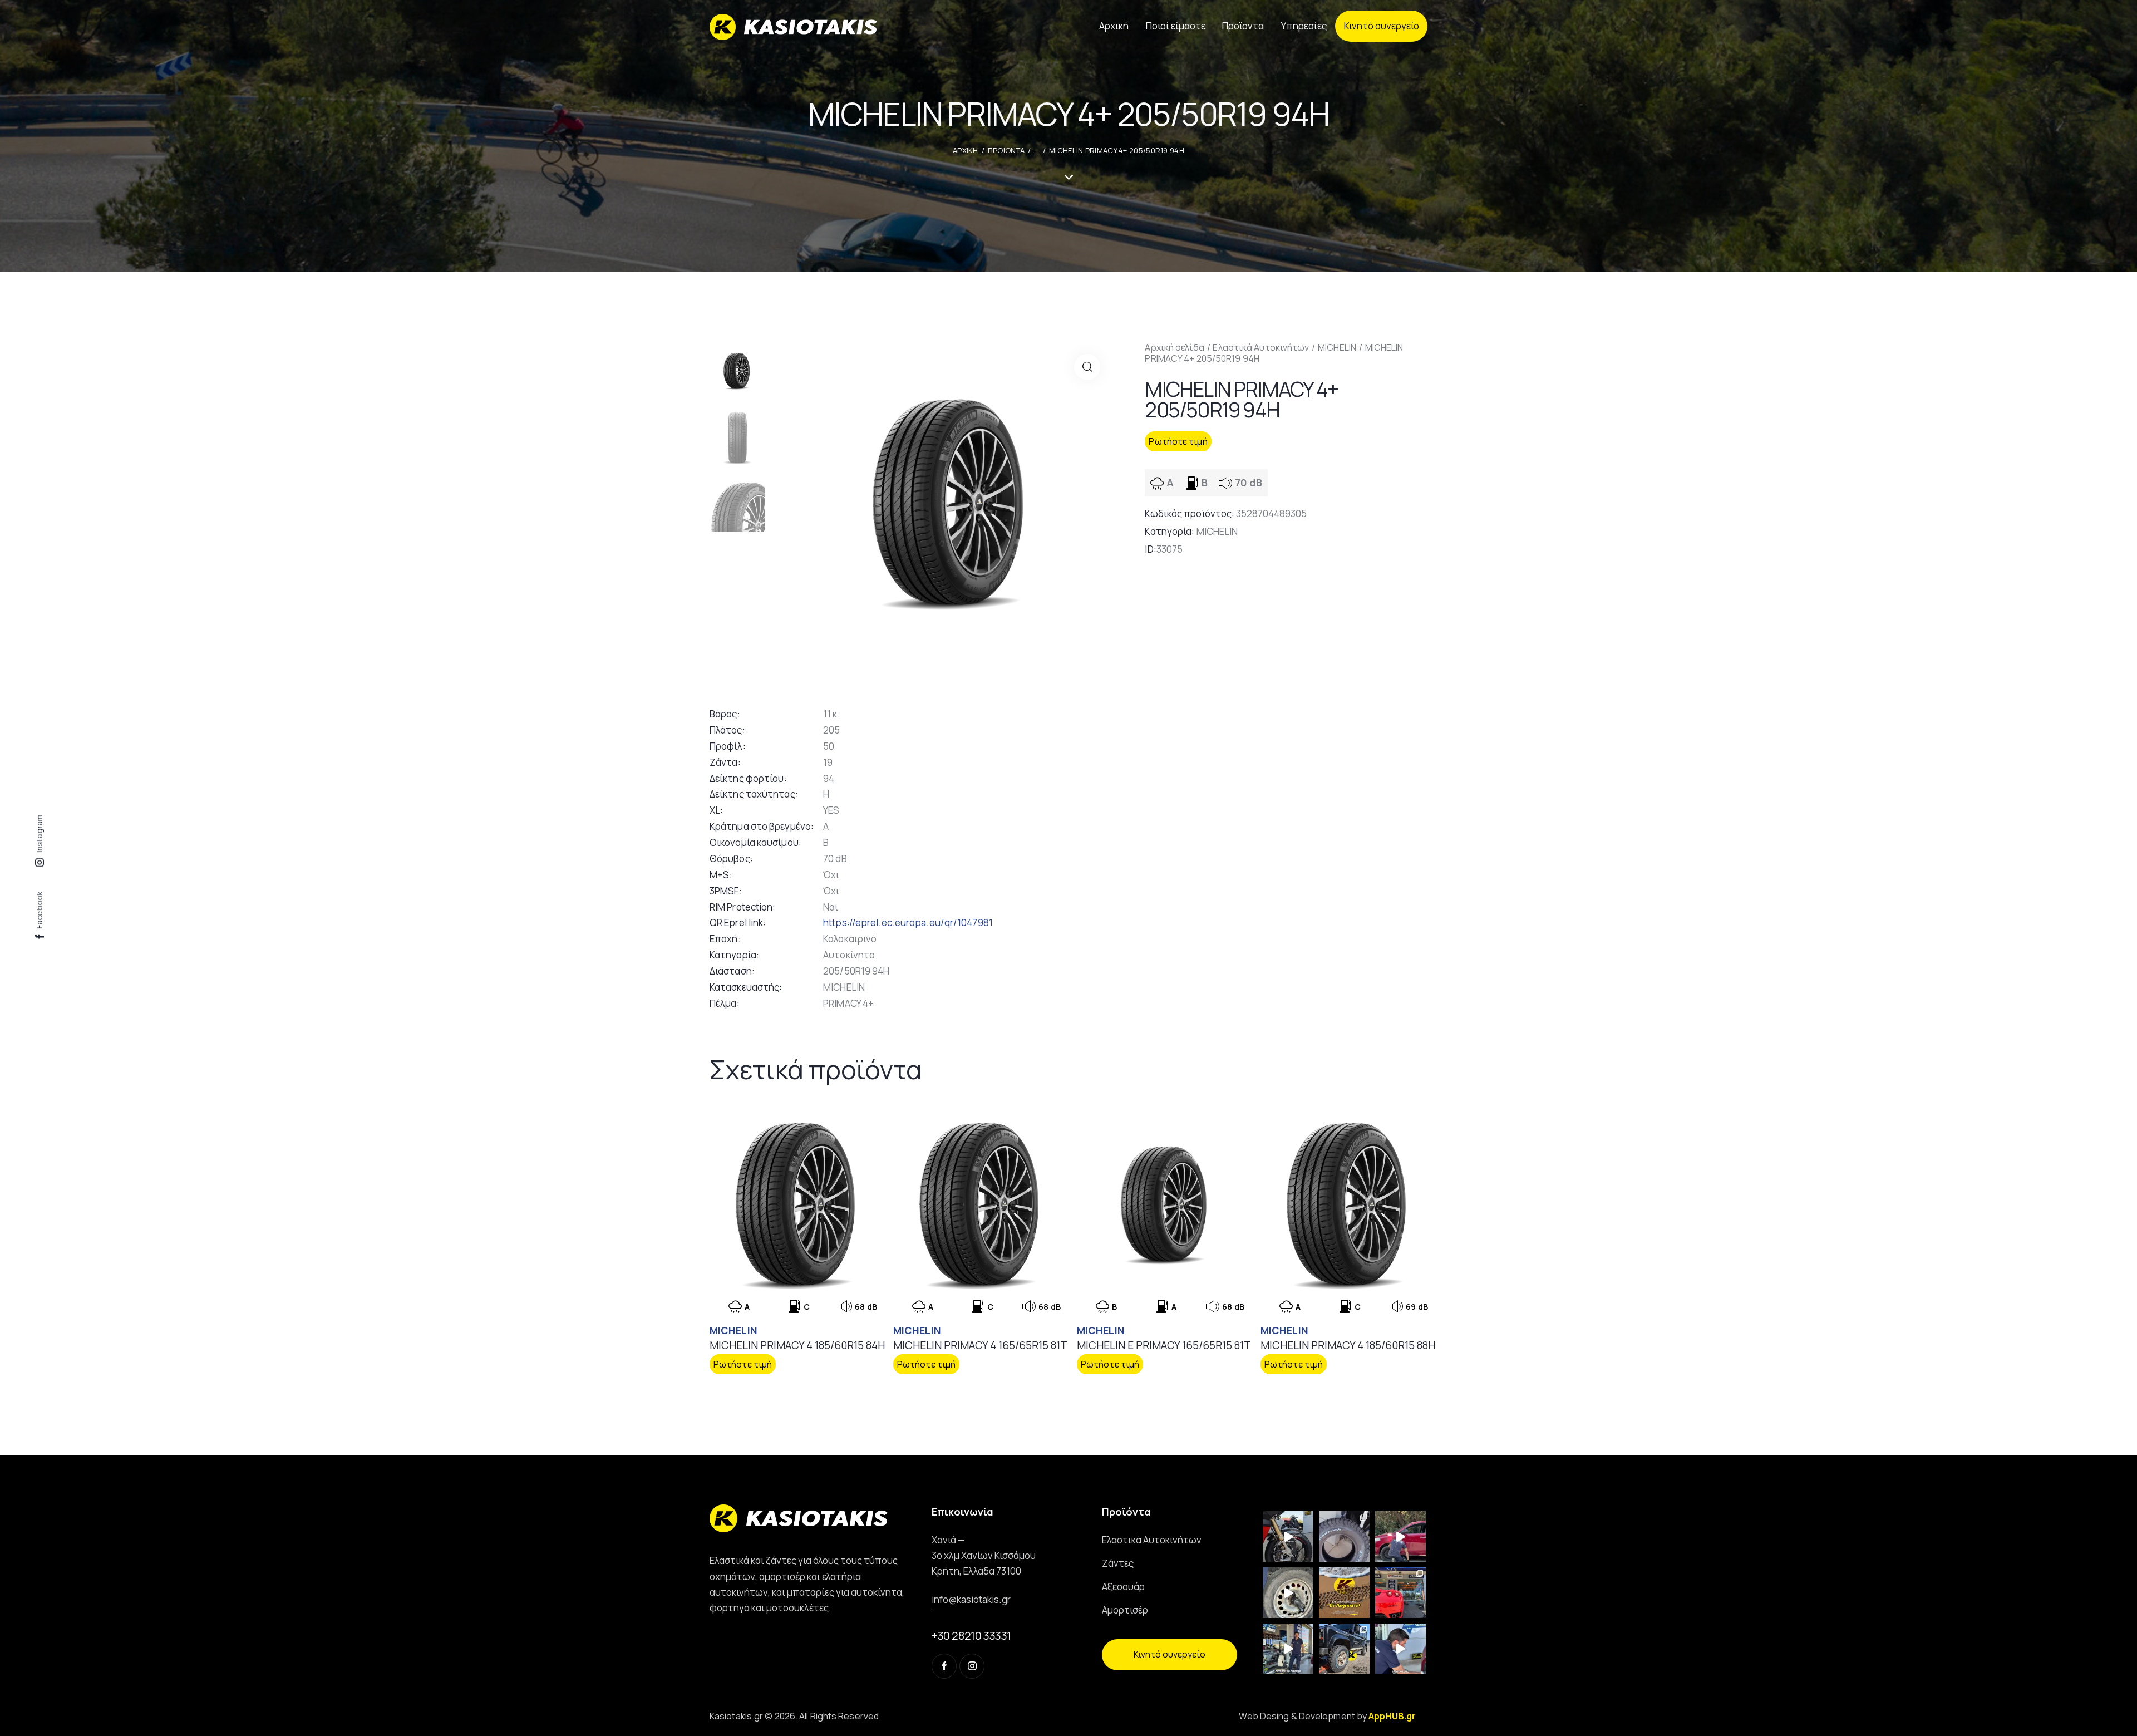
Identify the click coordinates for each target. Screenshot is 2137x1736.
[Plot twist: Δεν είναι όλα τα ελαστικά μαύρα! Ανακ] (1288, 1649)
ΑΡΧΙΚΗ (966, 150)
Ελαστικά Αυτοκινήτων (1261, 347)
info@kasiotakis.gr (971, 1599)
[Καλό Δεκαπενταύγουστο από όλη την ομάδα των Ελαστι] (1344, 1593)
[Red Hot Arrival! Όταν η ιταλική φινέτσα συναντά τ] (1400, 1593)
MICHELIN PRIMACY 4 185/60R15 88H (1348, 1346)
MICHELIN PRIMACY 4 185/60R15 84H (797, 1346)
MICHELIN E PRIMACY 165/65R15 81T (1164, 1346)
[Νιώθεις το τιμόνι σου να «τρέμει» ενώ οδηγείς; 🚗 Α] (1288, 1593)
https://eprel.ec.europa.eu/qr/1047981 (908, 923)
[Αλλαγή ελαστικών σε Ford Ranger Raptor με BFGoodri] (1344, 1536)
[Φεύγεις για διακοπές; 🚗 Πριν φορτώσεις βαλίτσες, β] (1400, 1649)
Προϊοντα (1006, 150)
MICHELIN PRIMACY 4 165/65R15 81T (980, 1346)
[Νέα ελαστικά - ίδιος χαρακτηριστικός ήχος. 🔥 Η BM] (1288, 1536)
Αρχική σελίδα (1174, 347)
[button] (1087, 367)
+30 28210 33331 (971, 1636)
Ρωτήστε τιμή (1178, 441)
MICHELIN (1337, 347)
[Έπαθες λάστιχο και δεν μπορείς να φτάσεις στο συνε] (1400, 1536)
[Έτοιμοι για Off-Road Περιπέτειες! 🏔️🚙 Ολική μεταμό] (1344, 1649)
